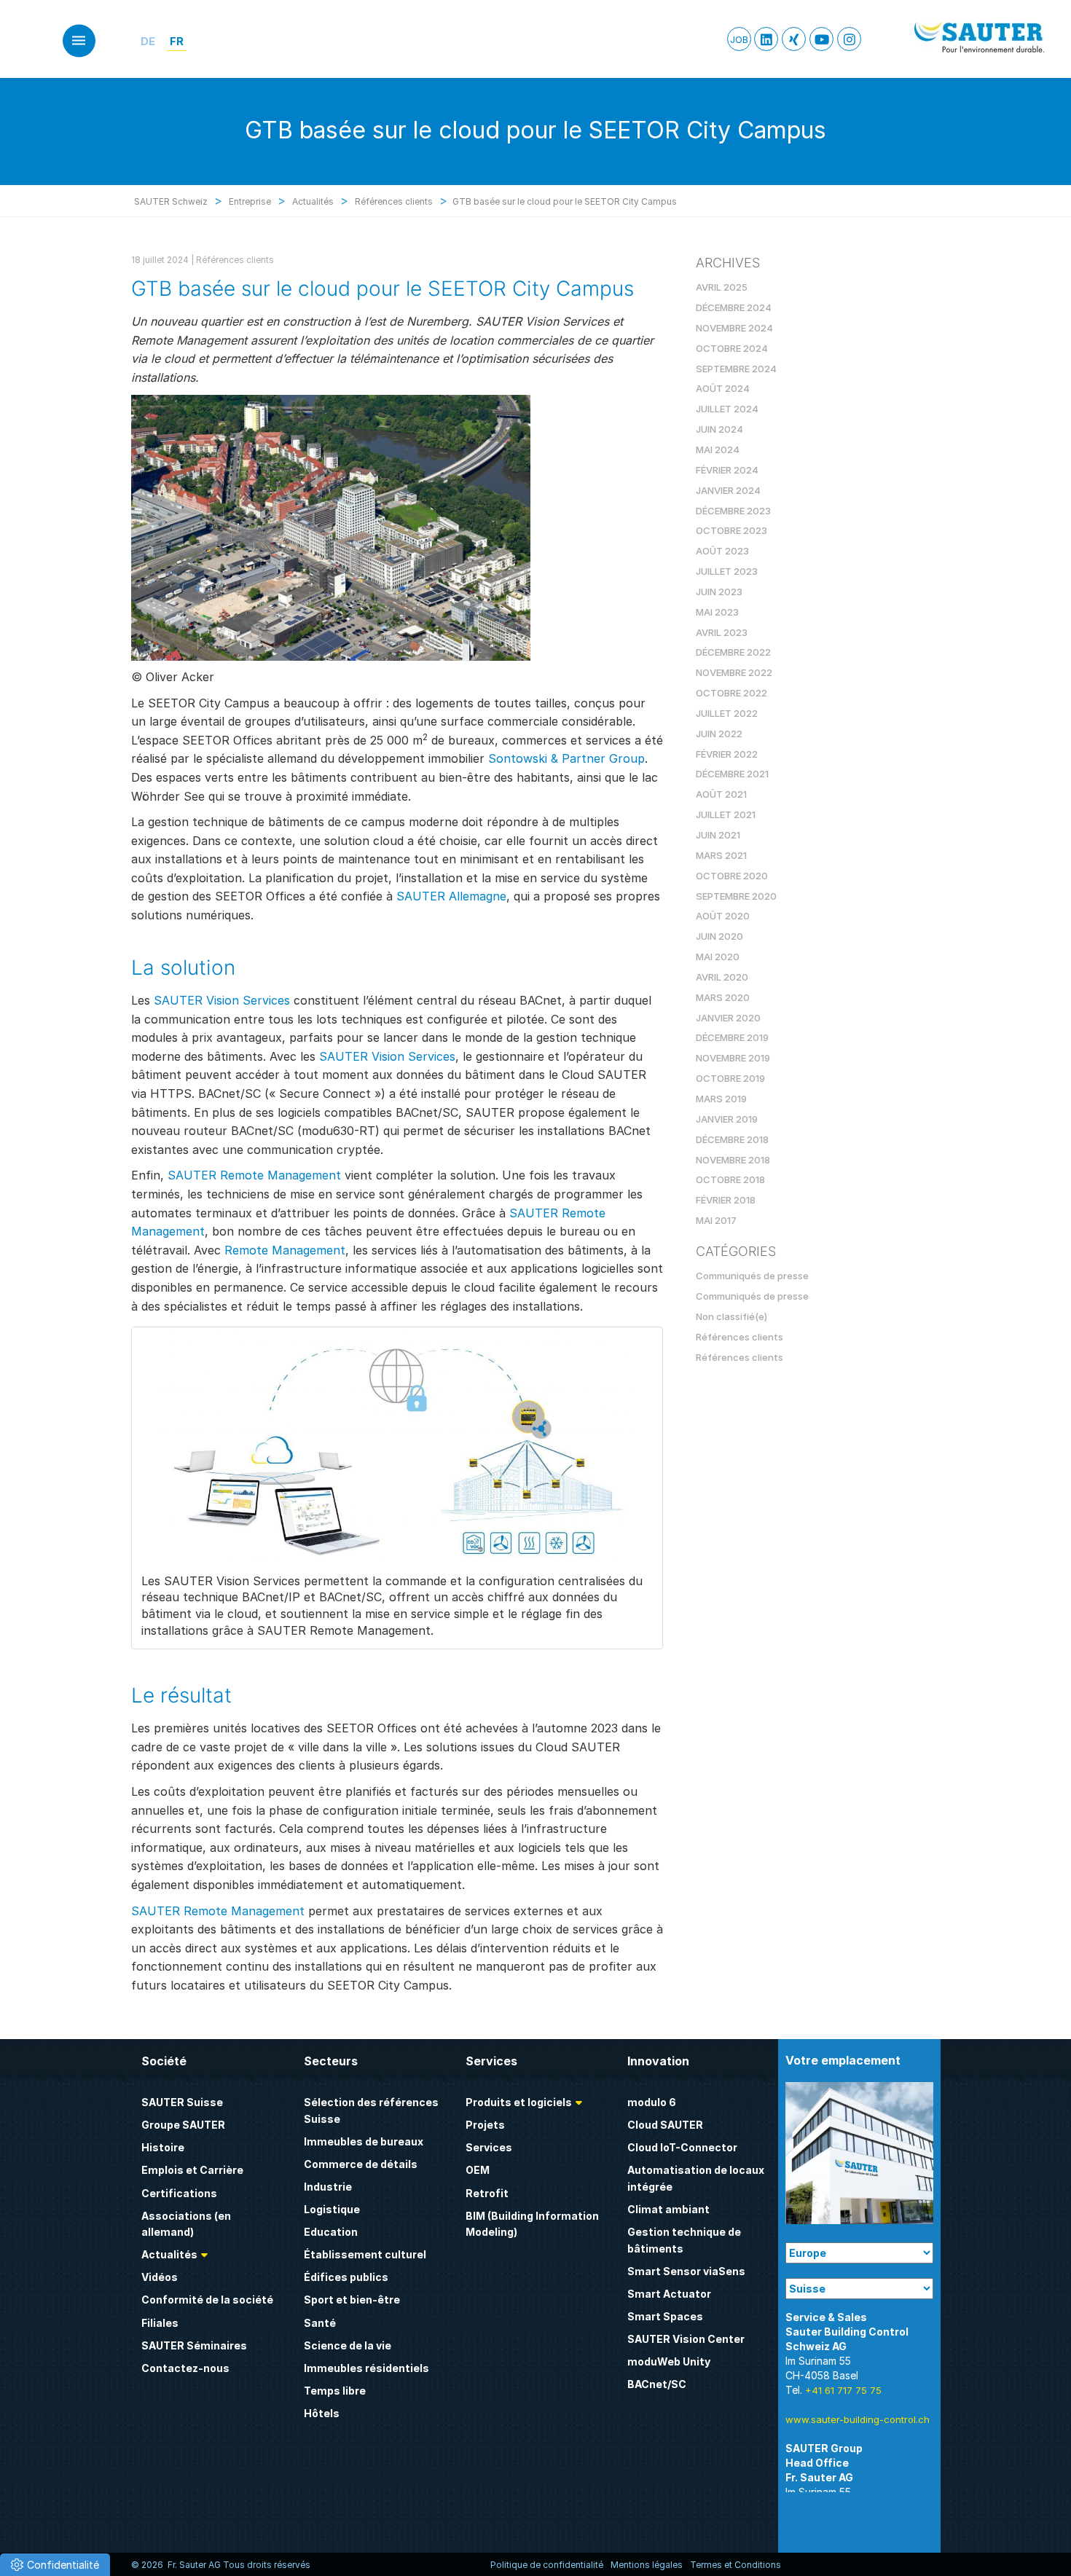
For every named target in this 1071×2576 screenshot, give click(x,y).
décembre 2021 (732, 774)
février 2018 (726, 1200)
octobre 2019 (730, 1078)
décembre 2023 (733, 511)
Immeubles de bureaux (364, 2141)
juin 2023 (719, 592)
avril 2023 (722, 632)
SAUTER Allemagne (451, 896)
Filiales (160, 2323)
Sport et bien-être (352, 2300)
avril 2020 (722, 977)
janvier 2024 (728, 490)
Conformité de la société (207, 2300)
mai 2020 (718, 957)
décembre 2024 (734, 307)
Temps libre (335, 2391)
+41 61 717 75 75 (843, 2390)
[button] (55, 2565)
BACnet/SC (657, 2384)
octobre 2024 (732, 348)
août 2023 (722, 551)
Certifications (179, 2193)
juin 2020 (719, 936)
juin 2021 (718, 835)
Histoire (163, 2147)
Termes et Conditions (735, 2565)
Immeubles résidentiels (366, 2368)
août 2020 (723, 916)
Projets (485, 2125)
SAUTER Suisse (182, 2102)
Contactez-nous (185, 2368)
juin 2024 (719, 429)
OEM (478, 2170)
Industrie (328, 2187)
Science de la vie (348, 2345)
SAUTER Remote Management (254, 1175)
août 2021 (721, 794)
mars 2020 (723, 997)
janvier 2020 (728, 1018)
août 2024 (723, 388)
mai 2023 (717, 612)
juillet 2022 (727, 713)
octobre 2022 (731, 693)
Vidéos (160, 2277)
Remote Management (285, 1250)
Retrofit (487, 2193)
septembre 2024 (736, 369)
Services (489, 2147)
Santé (320, 2323)
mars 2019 (721, 1099)
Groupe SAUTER (183, 2125)
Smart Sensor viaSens (686, 2271)
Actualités (169, 2254)
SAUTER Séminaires (194, 2345)
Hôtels (322, 2413)
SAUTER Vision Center (686, 2339)
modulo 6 (652, 2102)
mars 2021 (721, 855)
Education (331, 2232)
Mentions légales (647, 2565)
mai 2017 (716, 1220)
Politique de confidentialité (547, 2565)
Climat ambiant (668, 2209)
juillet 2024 (727, 409)
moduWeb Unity (669, 2361)
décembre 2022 (733, 652)
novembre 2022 (734, 672)
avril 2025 (722, 287)
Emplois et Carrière (192, 2170)
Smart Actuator (669, 2294)
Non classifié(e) (731, 1316)
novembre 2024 (734, 328)
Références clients (235, 260)
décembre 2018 (732, 1139)
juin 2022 (719, 734)
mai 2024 (718, 449)
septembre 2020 (736, 896)
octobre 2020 (732, 876)
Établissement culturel (365, 2254)
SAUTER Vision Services (222, 1000)
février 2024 (727, 470)
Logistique (332, 2209)
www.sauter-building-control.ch (858, 2419)
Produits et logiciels (519, 2102)
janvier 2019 (727, 1119)
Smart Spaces (665, 2316)
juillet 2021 (726, 814)
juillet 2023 (727, 571)
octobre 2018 (730, 1179)
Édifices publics (346, 2277)
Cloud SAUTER (665, 2125)
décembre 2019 (732, 1037)
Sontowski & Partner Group (566, 758)
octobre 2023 (731, 530)
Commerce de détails (361, 2164)
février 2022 (727, 754)
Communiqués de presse (752, 1276)
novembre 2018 (733, 1160)
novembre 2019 (733, 1058)
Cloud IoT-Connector (682, 2147)
